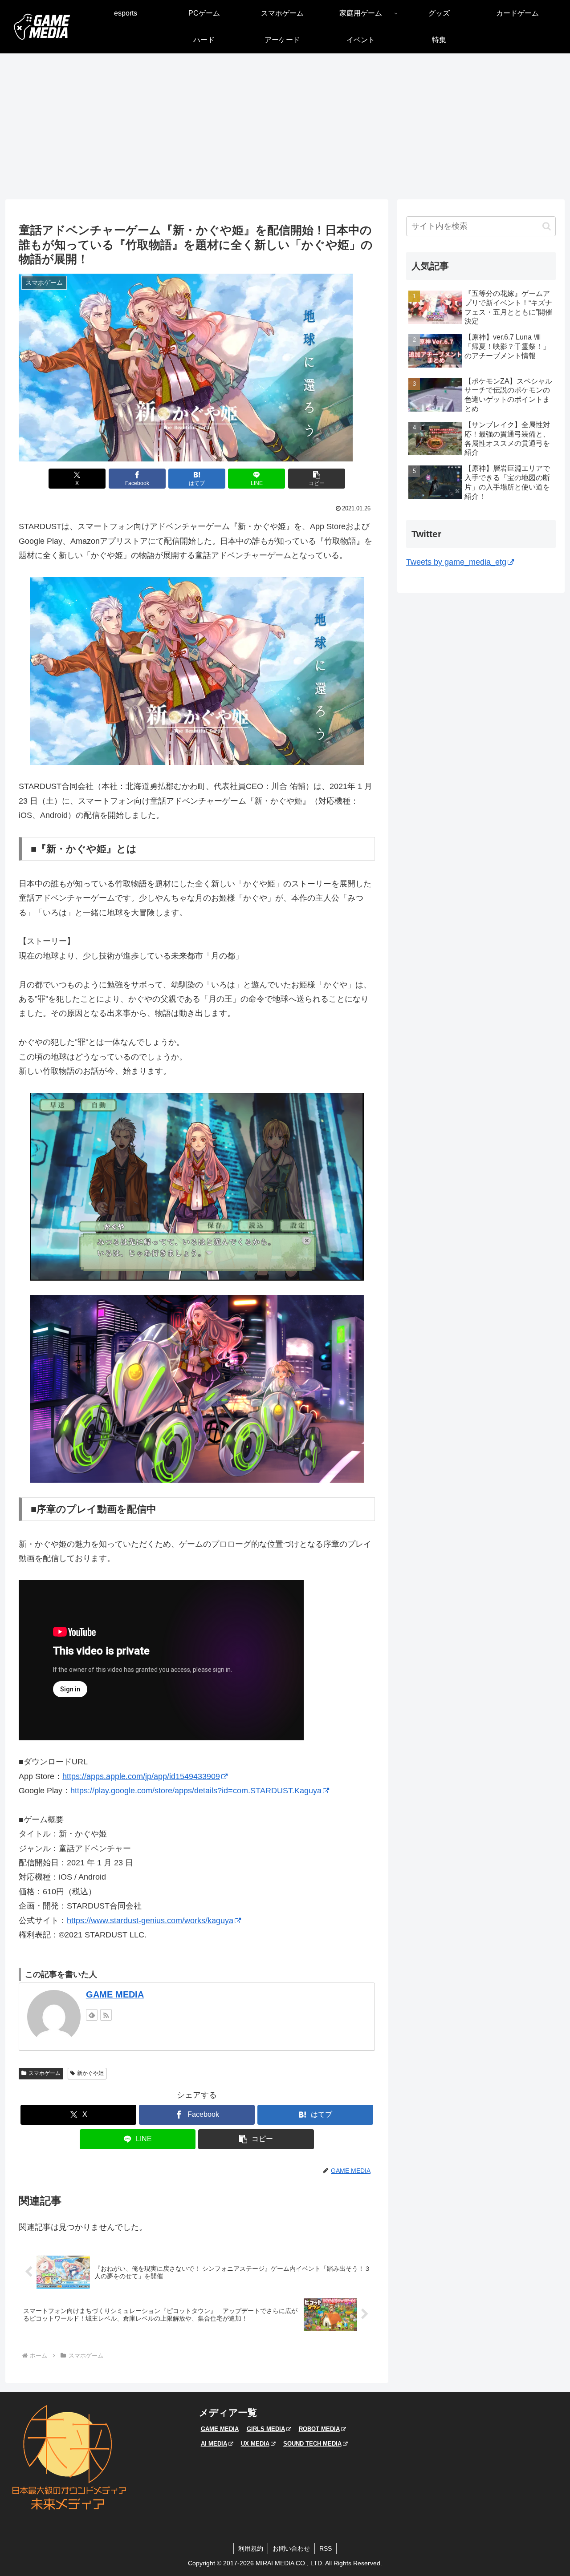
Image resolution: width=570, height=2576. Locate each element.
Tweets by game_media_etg (456, 562)
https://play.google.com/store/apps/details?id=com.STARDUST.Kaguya (196, 1791)
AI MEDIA (214, 2444)
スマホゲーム (45, 2073)
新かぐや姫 (90, 2073)
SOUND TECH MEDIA (312, 2444)
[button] (317, 479)
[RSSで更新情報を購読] (106, 2015)
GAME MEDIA (115, 1994)
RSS (326, 2548)
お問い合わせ (291, 2548)
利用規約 (251, 2548)
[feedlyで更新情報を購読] (92, 2015)
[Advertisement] (285, 126)
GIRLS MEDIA (266, 2429)
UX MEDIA (255, 2444)
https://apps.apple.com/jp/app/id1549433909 (141, 1776)
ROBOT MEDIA (319, 2429)
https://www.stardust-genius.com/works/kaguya (150, 1921)
